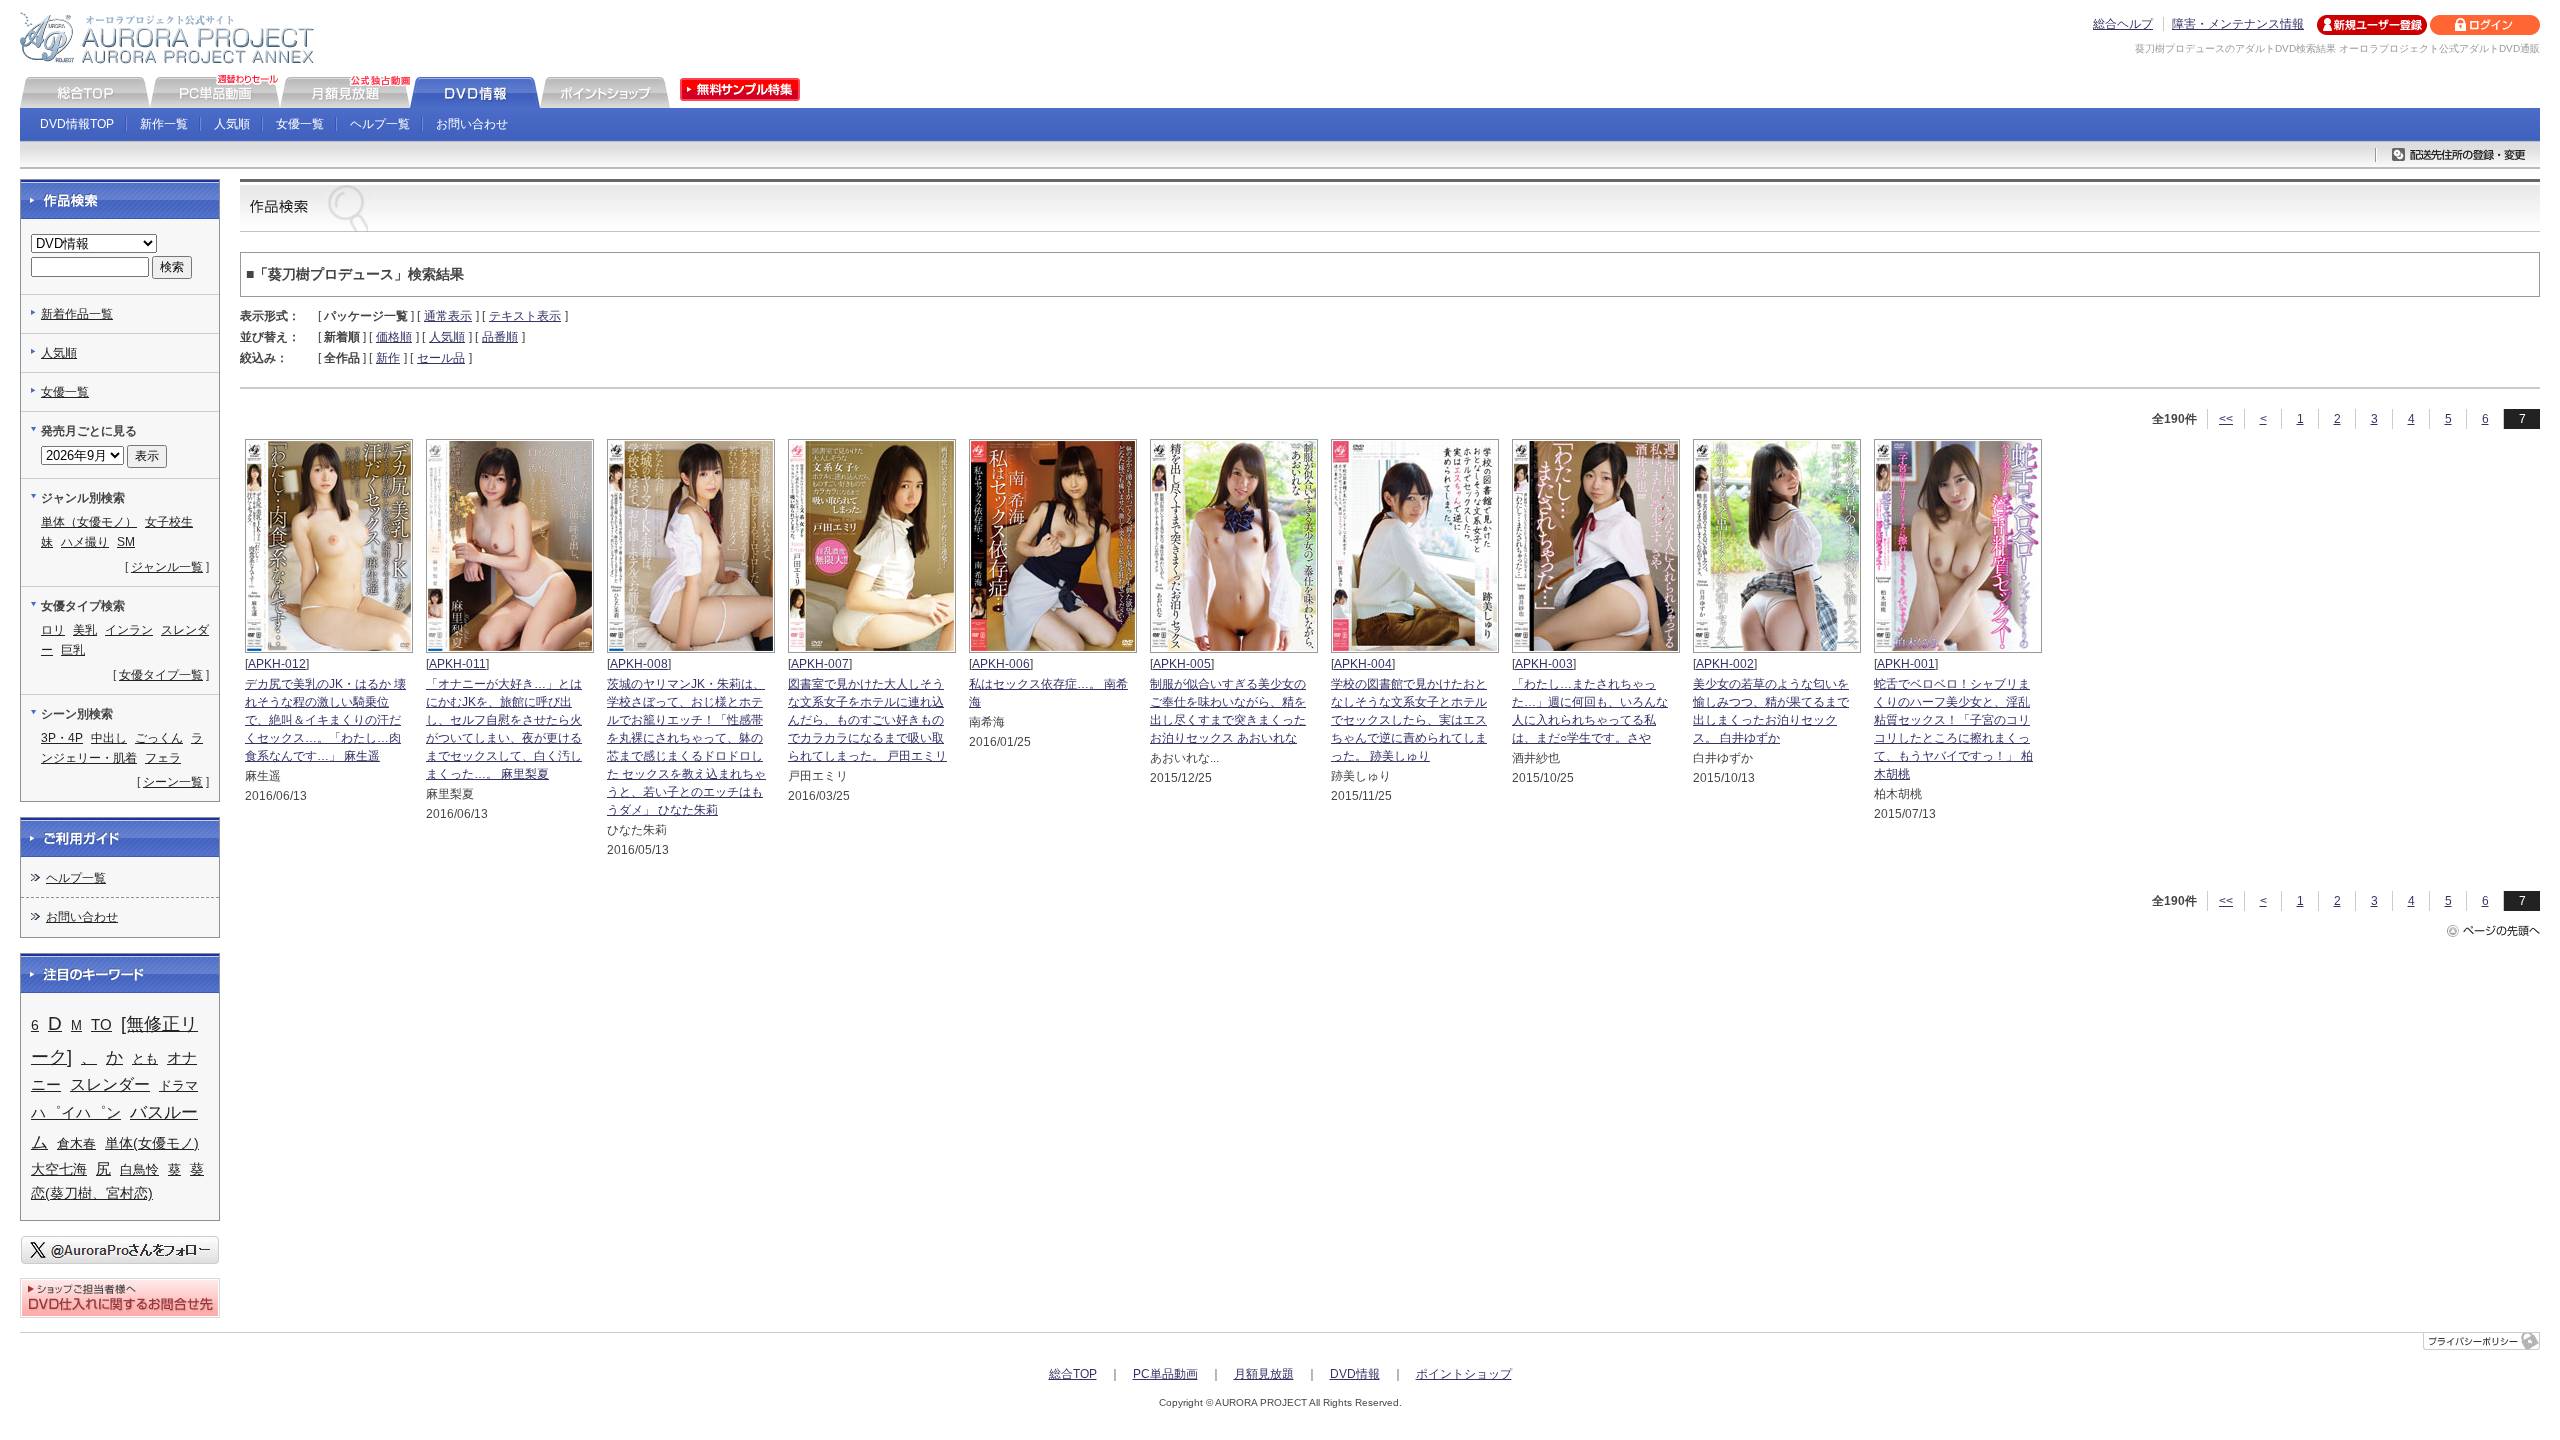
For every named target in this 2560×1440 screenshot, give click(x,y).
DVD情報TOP (77, 124)
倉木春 (76, 1143)
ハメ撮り (85, 542)
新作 (388, 358)
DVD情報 (1355, 1374)
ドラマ (178, 1085)
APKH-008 (639, 664)
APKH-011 (457, 664)
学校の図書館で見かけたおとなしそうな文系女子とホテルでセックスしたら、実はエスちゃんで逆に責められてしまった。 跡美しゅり (1409, 720)
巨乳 (73, 650)
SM (126, 542)
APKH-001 (1906, 664)
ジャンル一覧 (167, 567)
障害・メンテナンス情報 (2238, 24)
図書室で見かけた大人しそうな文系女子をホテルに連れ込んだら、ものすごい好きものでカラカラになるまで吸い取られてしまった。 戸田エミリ (867, 720)
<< (2226, 419)
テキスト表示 (525, 316)
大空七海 (59, 1169)
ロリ (53, 630)
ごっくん (159, 738)
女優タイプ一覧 (161, 675)
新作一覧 (164, 124)
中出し (109, 738)
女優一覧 (300, 124)
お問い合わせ (472, 124)
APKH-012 (277, 664)
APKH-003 (1544, 664)
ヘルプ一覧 (380, 124)
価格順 (394, 337)
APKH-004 (1363, 664)
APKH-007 (820, 664)
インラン (129, 630)
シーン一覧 (173, 782)
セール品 (441, 358)
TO (101, 1024)
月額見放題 (1264, 1374)
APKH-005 (1182, 664)
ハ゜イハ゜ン (76, 1112)
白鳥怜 (139, 1169)
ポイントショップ (1464, 1374)
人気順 (232, 124)
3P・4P (62, 738)
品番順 (500, 337)
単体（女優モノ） (89, 522)
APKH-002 (1725, 664)
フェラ (163, 758)
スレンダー (110, 1084)
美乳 (85, 630)
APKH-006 (1001, 664)
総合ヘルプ (2123, 24)
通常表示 (448, 316)
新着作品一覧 (77, 314)
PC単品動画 (1165, 1374)
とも (145, 1058)
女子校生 (169, 522)
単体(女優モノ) (152, 1143)
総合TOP (1073, 1374)
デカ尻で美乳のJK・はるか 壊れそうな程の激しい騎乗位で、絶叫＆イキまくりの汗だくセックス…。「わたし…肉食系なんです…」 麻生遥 (325, 720)
